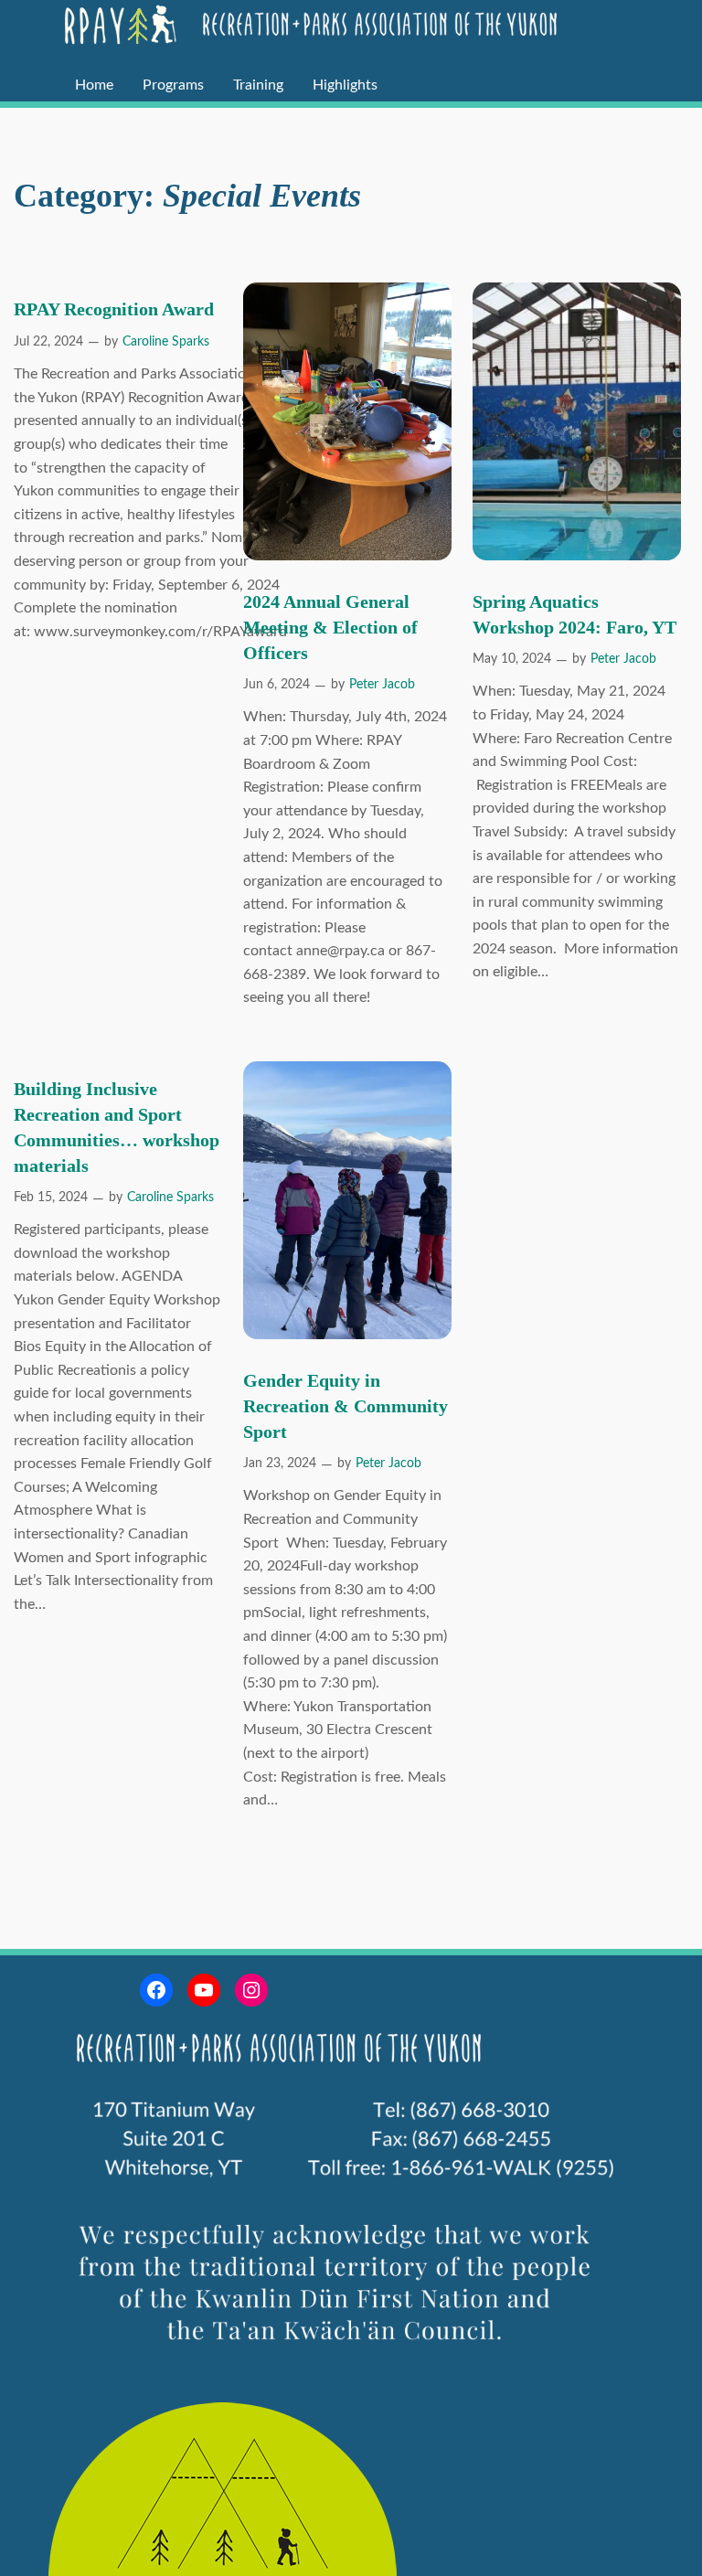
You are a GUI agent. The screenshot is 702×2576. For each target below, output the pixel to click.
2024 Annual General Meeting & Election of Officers (330, 627)
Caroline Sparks (166, 342)
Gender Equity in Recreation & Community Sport (346, 1406)
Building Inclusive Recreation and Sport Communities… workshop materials (117, 1127)
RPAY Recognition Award (114, 309)
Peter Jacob (382, 685)
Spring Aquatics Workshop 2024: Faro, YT (574, 614)
